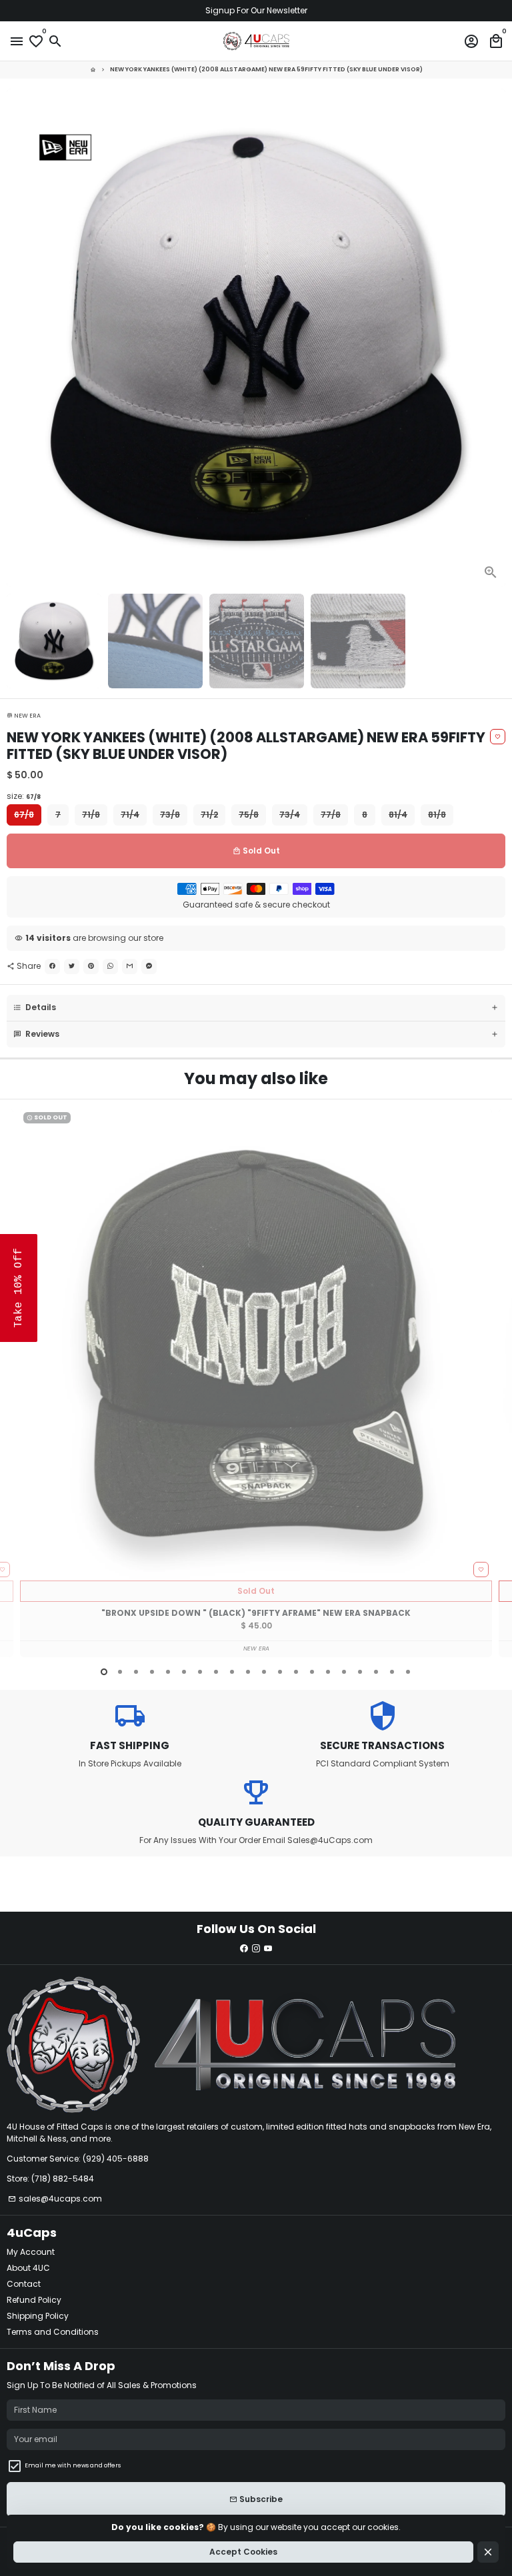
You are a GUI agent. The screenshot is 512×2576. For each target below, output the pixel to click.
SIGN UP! (384, 1413)
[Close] (499, 1131)
